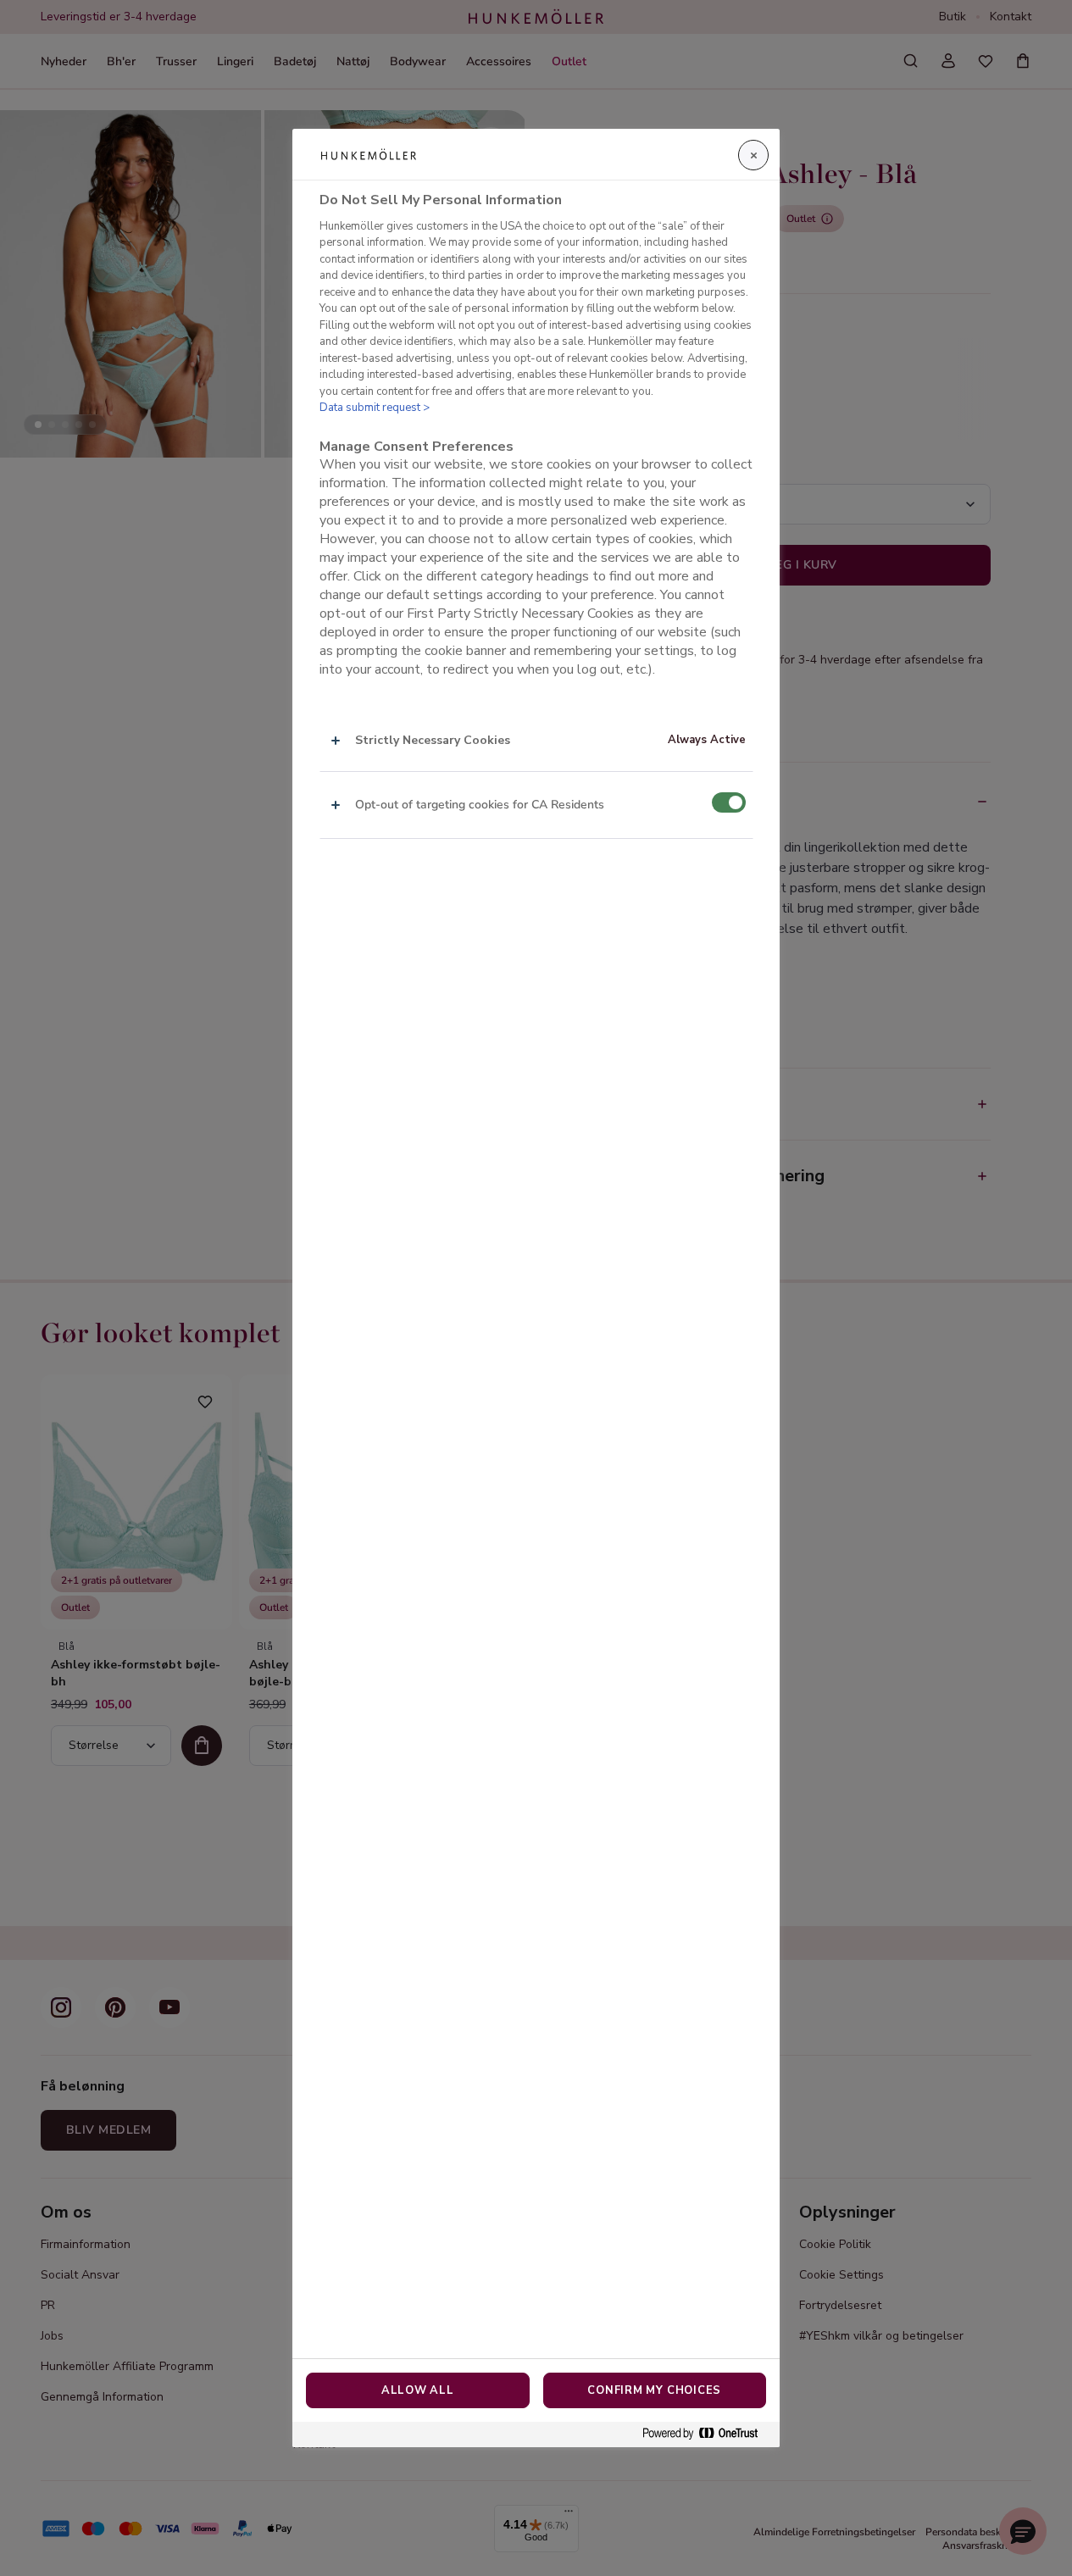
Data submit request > (375, 408)
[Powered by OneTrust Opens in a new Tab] (707, 2434)
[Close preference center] (753, 155)
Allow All (418, 2390)
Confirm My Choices (654, 2390)
